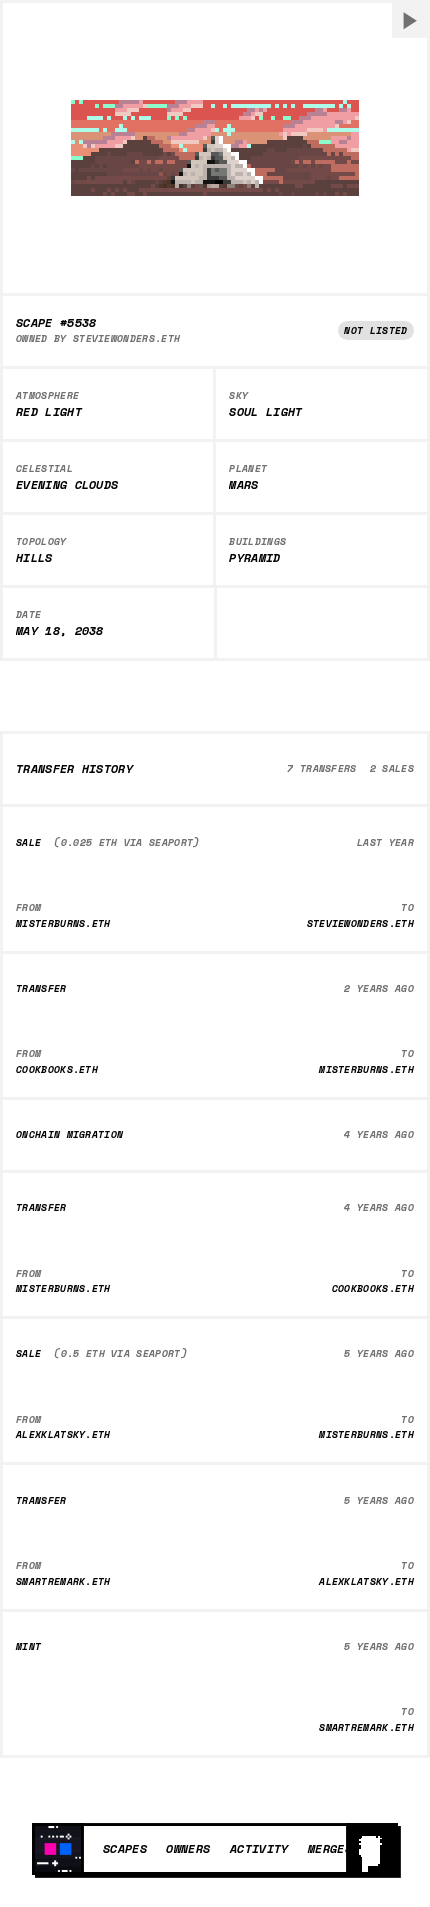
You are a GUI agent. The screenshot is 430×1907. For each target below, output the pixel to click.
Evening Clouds (67, 485)
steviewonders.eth (127, 338)
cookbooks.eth (57, 1069)
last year (385, 842)
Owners (188, 1848)
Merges (330, 1848)
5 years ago (379, 1353)
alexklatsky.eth (63, 1434)
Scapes (125, 1848)
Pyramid (254, 558)
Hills (34, 558)
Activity (259, 1848)
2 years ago (379, 988)
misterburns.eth (63, 923)
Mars (243, 485)
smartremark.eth (63, 1581)
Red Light (49, 412)
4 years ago (379, 1134)
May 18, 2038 (60, 631)
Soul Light (265, 412)
